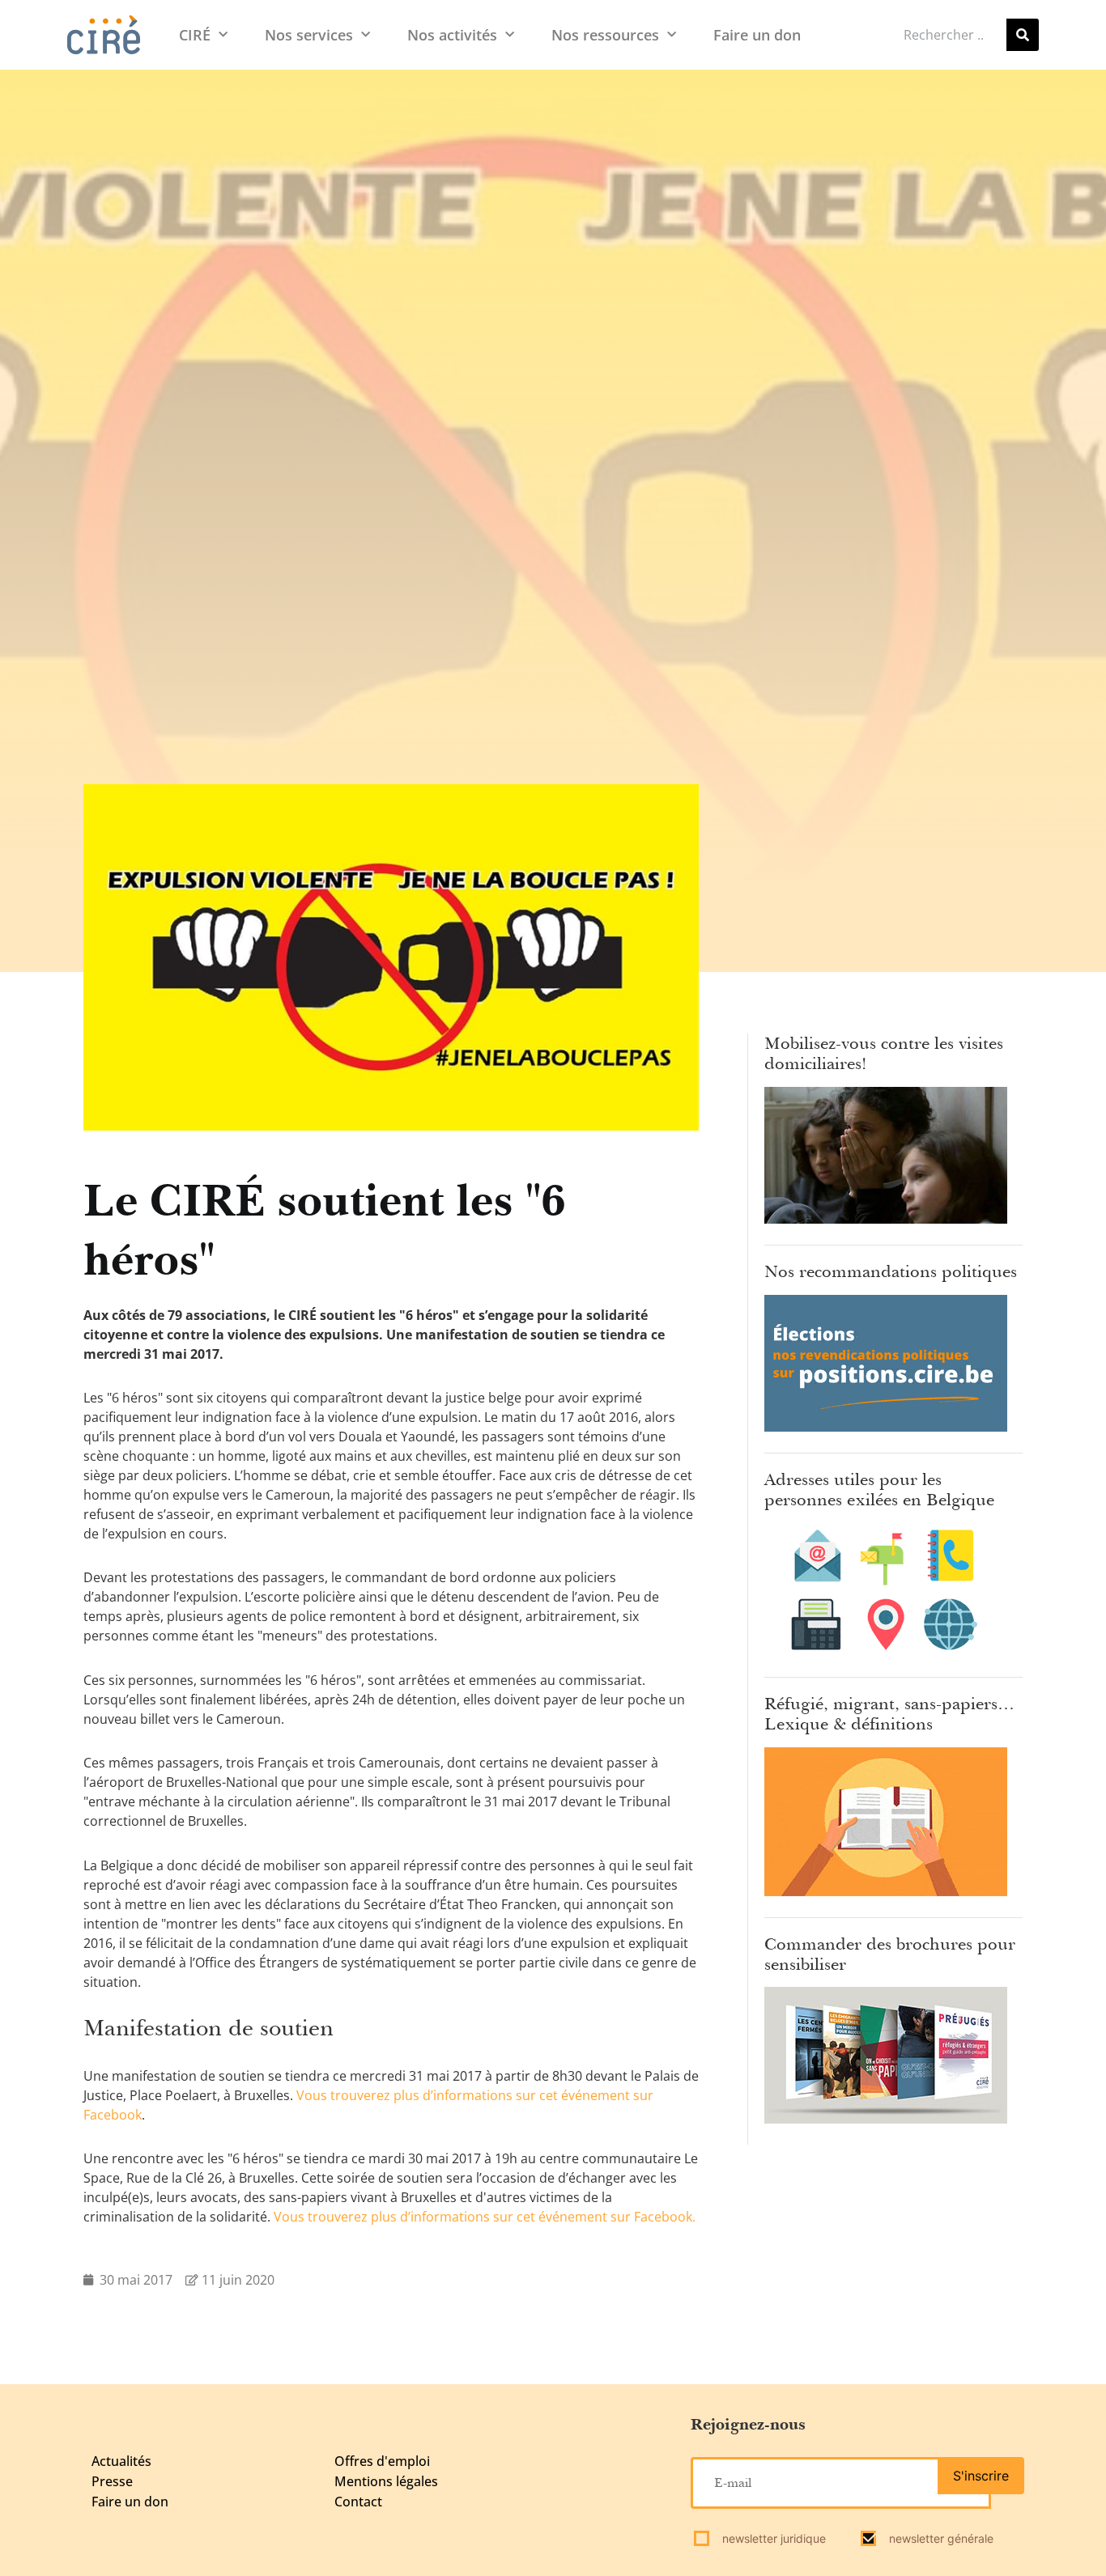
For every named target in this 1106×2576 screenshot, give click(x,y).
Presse (112, 2481)
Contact (358, 2502)
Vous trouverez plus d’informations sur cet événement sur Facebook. (485, 2217)
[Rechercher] (1023, 35)
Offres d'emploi (382, 2461)
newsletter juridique (772, 2538)
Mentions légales (386, 2481)
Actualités (121, 2461)
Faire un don (757, 35)
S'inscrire (981, 2476)
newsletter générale (940, 2538)
